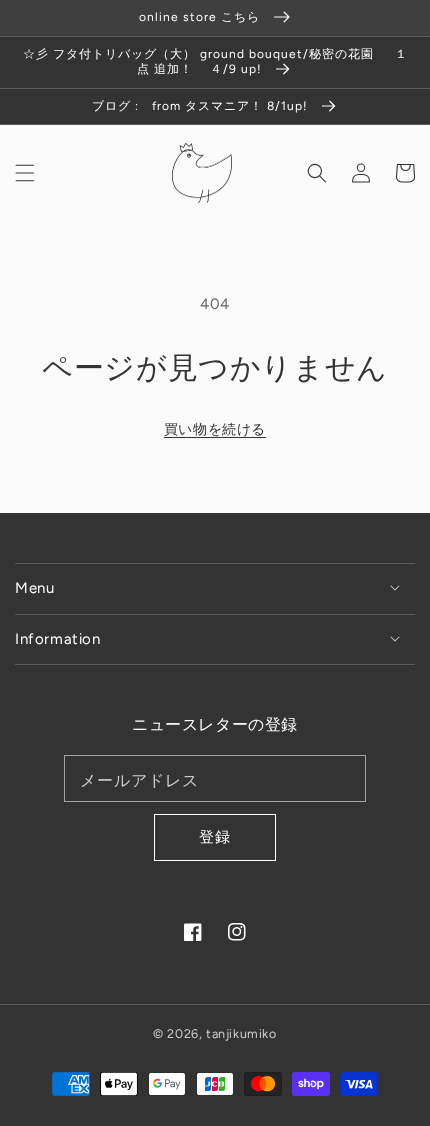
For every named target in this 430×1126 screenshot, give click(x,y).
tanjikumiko (241, 1033)
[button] (25, 173)
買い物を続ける (215, 429)
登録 (215, 837)
